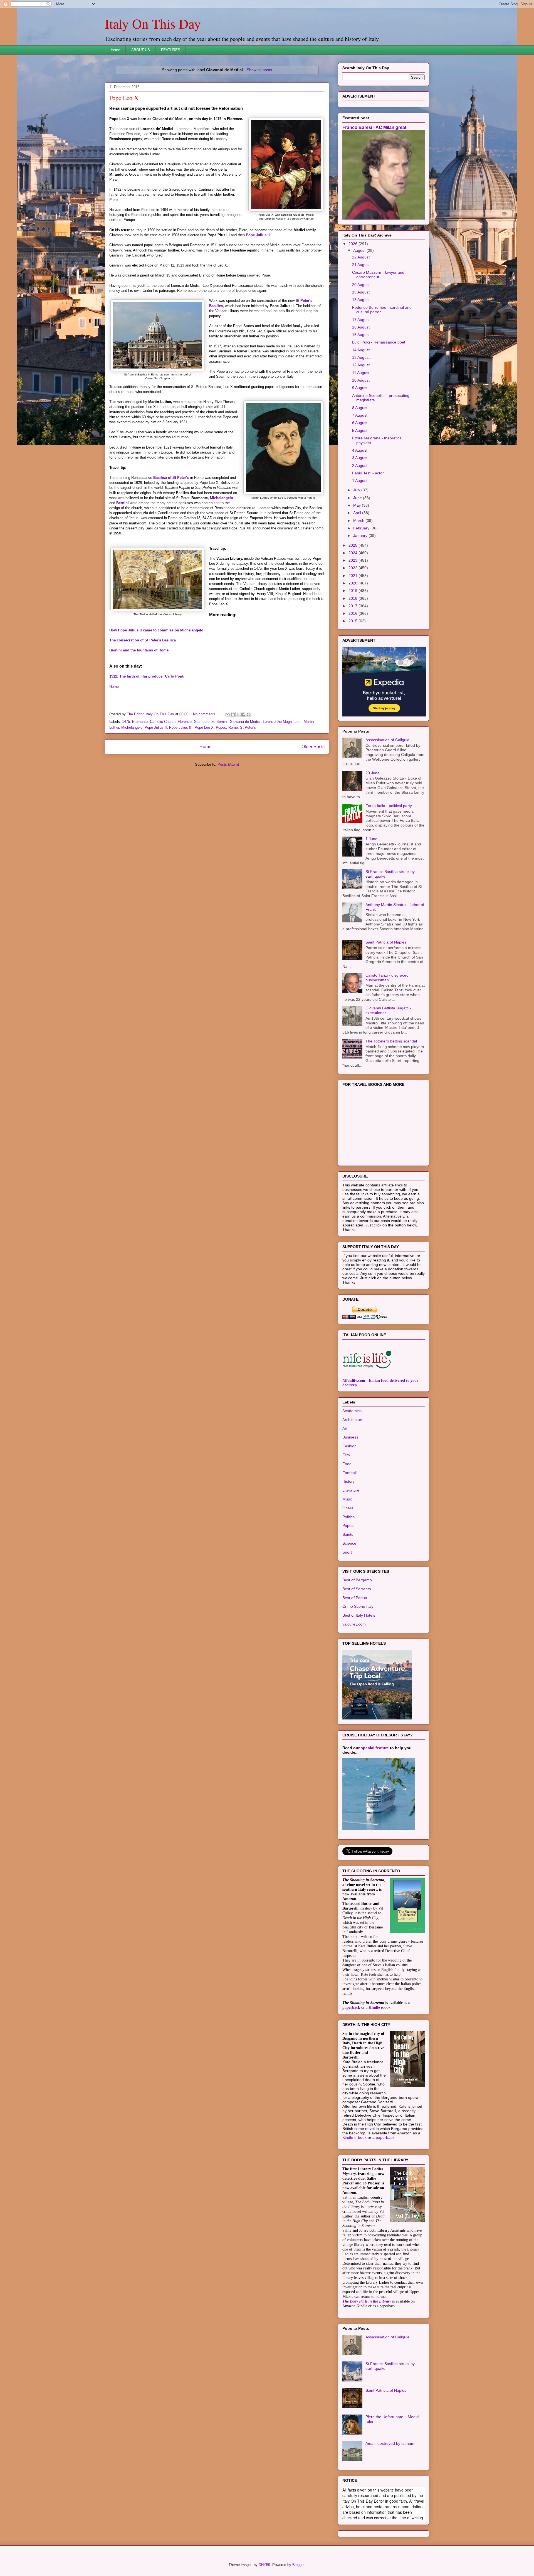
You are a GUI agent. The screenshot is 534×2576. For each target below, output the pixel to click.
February (362, 528)
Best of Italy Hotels (359, 1615)
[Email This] (228, 715)
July (357, 490)
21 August (361, 265)
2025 (353, 545)
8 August (360, 408)
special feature (375, 1748)
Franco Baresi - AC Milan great (374, 127)
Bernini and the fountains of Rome (139, 650)
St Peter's (248, 727)
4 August (360, 450)
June (358, 498)
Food (347, 1464)
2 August (360, 466)
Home (115, 50)
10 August (361, 380)
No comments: (205, 714)
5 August (360, 430)
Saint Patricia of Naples (386, 942)
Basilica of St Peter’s (171, 478)
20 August (361, 285)
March (359, 521)
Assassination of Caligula (387, 740)
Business (350, 1437)
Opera (348, 1508)
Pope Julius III (181, 727)
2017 (353, 606)
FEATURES (171, 50)
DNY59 (264, 2565)
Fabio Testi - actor (368, 473)
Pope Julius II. (258, 235)
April (358, 513)
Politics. (349, 1517)
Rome (233, 727)
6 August (360, 423)
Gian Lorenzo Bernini (211, 722)
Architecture (353, 1420)
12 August (361, 365)
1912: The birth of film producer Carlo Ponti (147, 676)
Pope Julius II (156, 727)
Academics (352, 1411)
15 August (361, 335)
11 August (361, 373)
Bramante (140, 722)
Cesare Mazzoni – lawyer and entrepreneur (378, 275)
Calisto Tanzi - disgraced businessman (387, 978)
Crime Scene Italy (358, 1606)
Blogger (298, 2565)
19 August (361, 292)
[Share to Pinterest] (249, 715)
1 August (360, 481)
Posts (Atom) (228, 764)
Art (345, 1428)
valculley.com (354, 1624)
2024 (353, 553)
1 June (371, 839)
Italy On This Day (153, 23)
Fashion (349, 1446)
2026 (353, 244)
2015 (353, 621)
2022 (353, 568)
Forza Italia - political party (389, 806)
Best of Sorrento (357, 1589)
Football (349, 1473)
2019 (353, 591)
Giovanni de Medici (245, 722)
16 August (361, 327)
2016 (353, 613)
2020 (353, 583)
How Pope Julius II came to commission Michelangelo (156, 630)
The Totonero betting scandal (391, 1041)
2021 (353, 576)
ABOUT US (141, 50)
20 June (373, 773)
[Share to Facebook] (243, 715)
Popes (221, 727)
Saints (348, 1534)
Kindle (374, 2008)
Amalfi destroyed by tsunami (390, 2443)
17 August (361, 320)
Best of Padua (355, 1598)
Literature (351, 1490)
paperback (351, 2008)
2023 (353, 560)
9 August (360, 388)
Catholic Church (163, 722)
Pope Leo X (124, 98)
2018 (353, 598)
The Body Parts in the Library (367, 2301)
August (360, 250)
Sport (347, 1552)
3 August (360, 458)
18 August (361, 300)
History (348, 1481)
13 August (361, 357)
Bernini (123, 503)
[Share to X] (238, 715)
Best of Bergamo (357, 1580)
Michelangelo (222, 498)
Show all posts (259, 70)
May (358, 505)
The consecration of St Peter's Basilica (143, 640)
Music (348, 1499)
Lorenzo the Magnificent (282, 722)
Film (346, 1455)
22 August (361, 257)
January (361, 536)
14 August (361, 350)
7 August (360, 415)
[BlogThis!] (233, 715)
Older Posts (313, 747)
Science (349, 1543)
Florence (185, 722)
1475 (126, 722)
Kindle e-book (355, 2137)
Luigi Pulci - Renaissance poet (379, 342)
